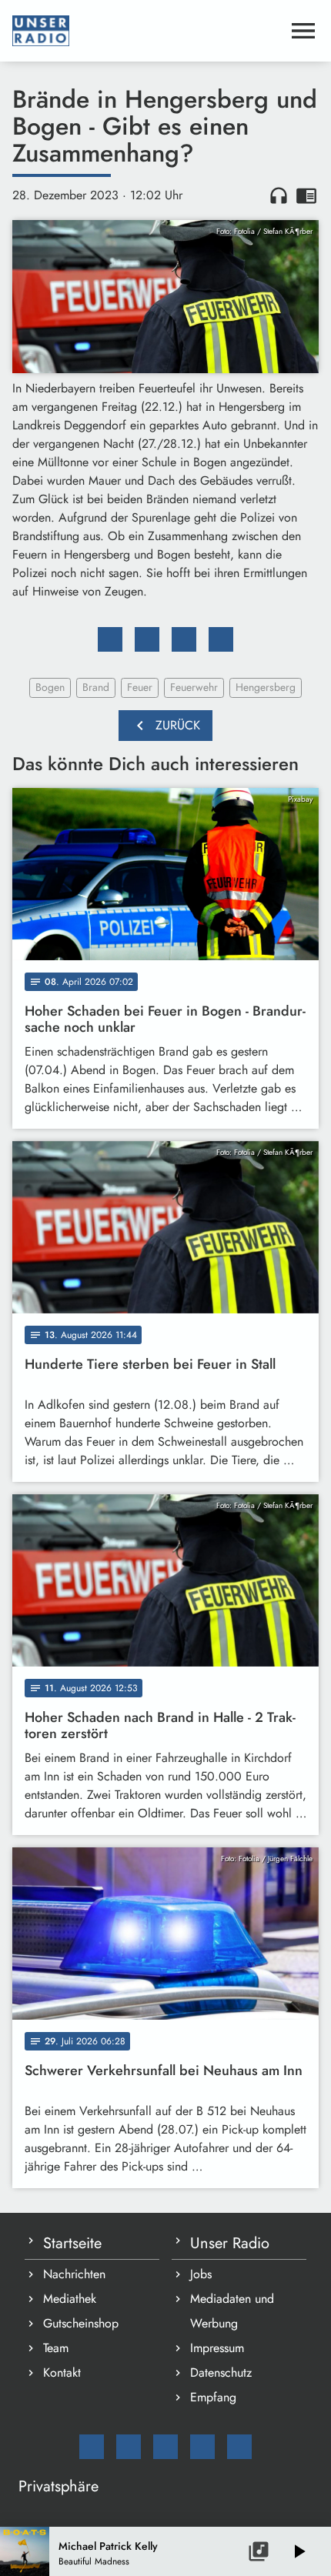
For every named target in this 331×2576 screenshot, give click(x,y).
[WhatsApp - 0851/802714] (239, 2447)
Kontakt (62, 2372)
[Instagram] (165, 2447)
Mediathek (70, 2299)
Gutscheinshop (81, 2323)
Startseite (72, 2243)
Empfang (213, 2397)
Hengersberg (266, 687)
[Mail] (92, 2447)
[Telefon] (202, 2447)
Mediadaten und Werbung (232, 2311)
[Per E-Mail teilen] (221, 639)
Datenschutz (221, 2372)
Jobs (201, 2274)
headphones (279, 195)
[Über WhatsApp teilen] (184, 639)
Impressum (217, 2348)
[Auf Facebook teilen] (110, 639)
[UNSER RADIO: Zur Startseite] (147, 31)
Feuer (140, 687)
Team (56, 2348)
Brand (96, 687)
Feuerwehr (194, 687)
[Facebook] (129, 2447)
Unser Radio (230, 2243)
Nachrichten (74, 2274)
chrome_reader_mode (306, 195)
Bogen (50, 687)
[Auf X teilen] (147, 639)
